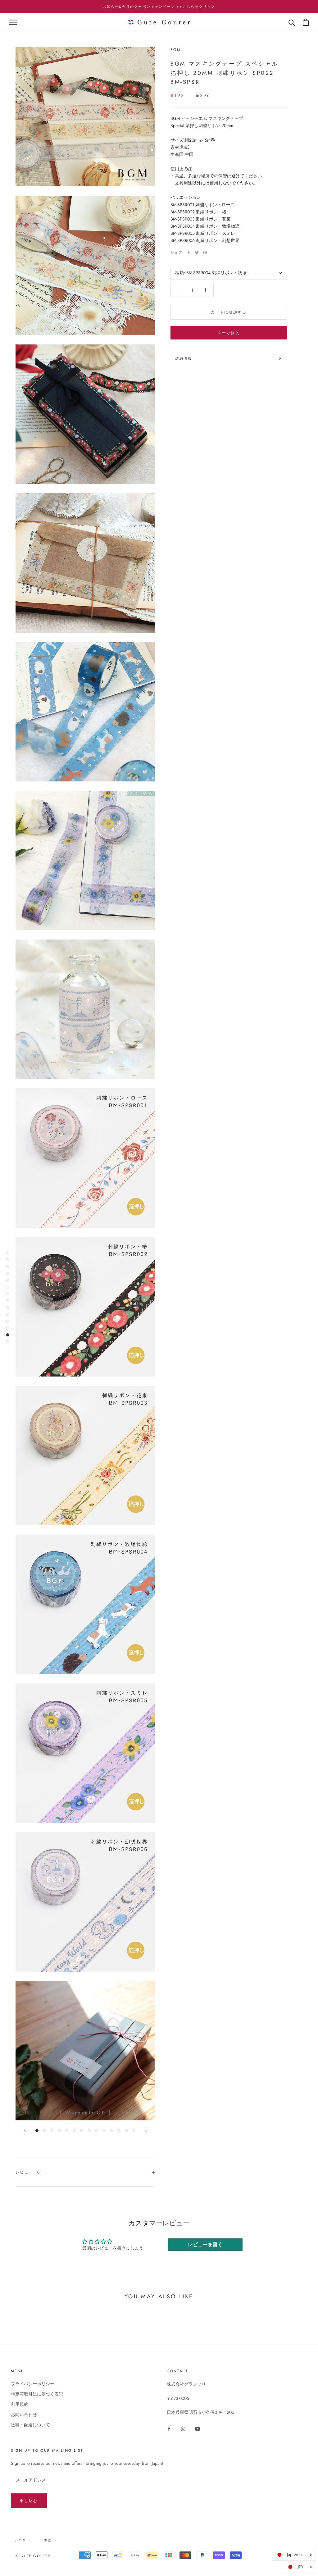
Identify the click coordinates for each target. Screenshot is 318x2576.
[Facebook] (189, 253)
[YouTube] (198, 2429)
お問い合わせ (24, 2414)
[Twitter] (197, 253)
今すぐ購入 (229, 333)
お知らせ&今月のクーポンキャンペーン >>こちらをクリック (159, 7)
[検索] (292, 22)
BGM (176, 50)
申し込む (29, 2501)
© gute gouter (33, 2556)
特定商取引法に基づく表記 (37, 2394)
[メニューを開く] (13, 22)
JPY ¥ (20, 2540)
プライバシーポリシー (33, 2384)
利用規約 (20, 2404)
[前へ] (25, 2130)
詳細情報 (184, 358)
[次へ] (146, 2130)
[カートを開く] (306, 22)
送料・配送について (30, 2425)
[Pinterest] (205, 253)
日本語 (46, 2540)
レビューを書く (205, 2244)
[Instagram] (183, 2429)
